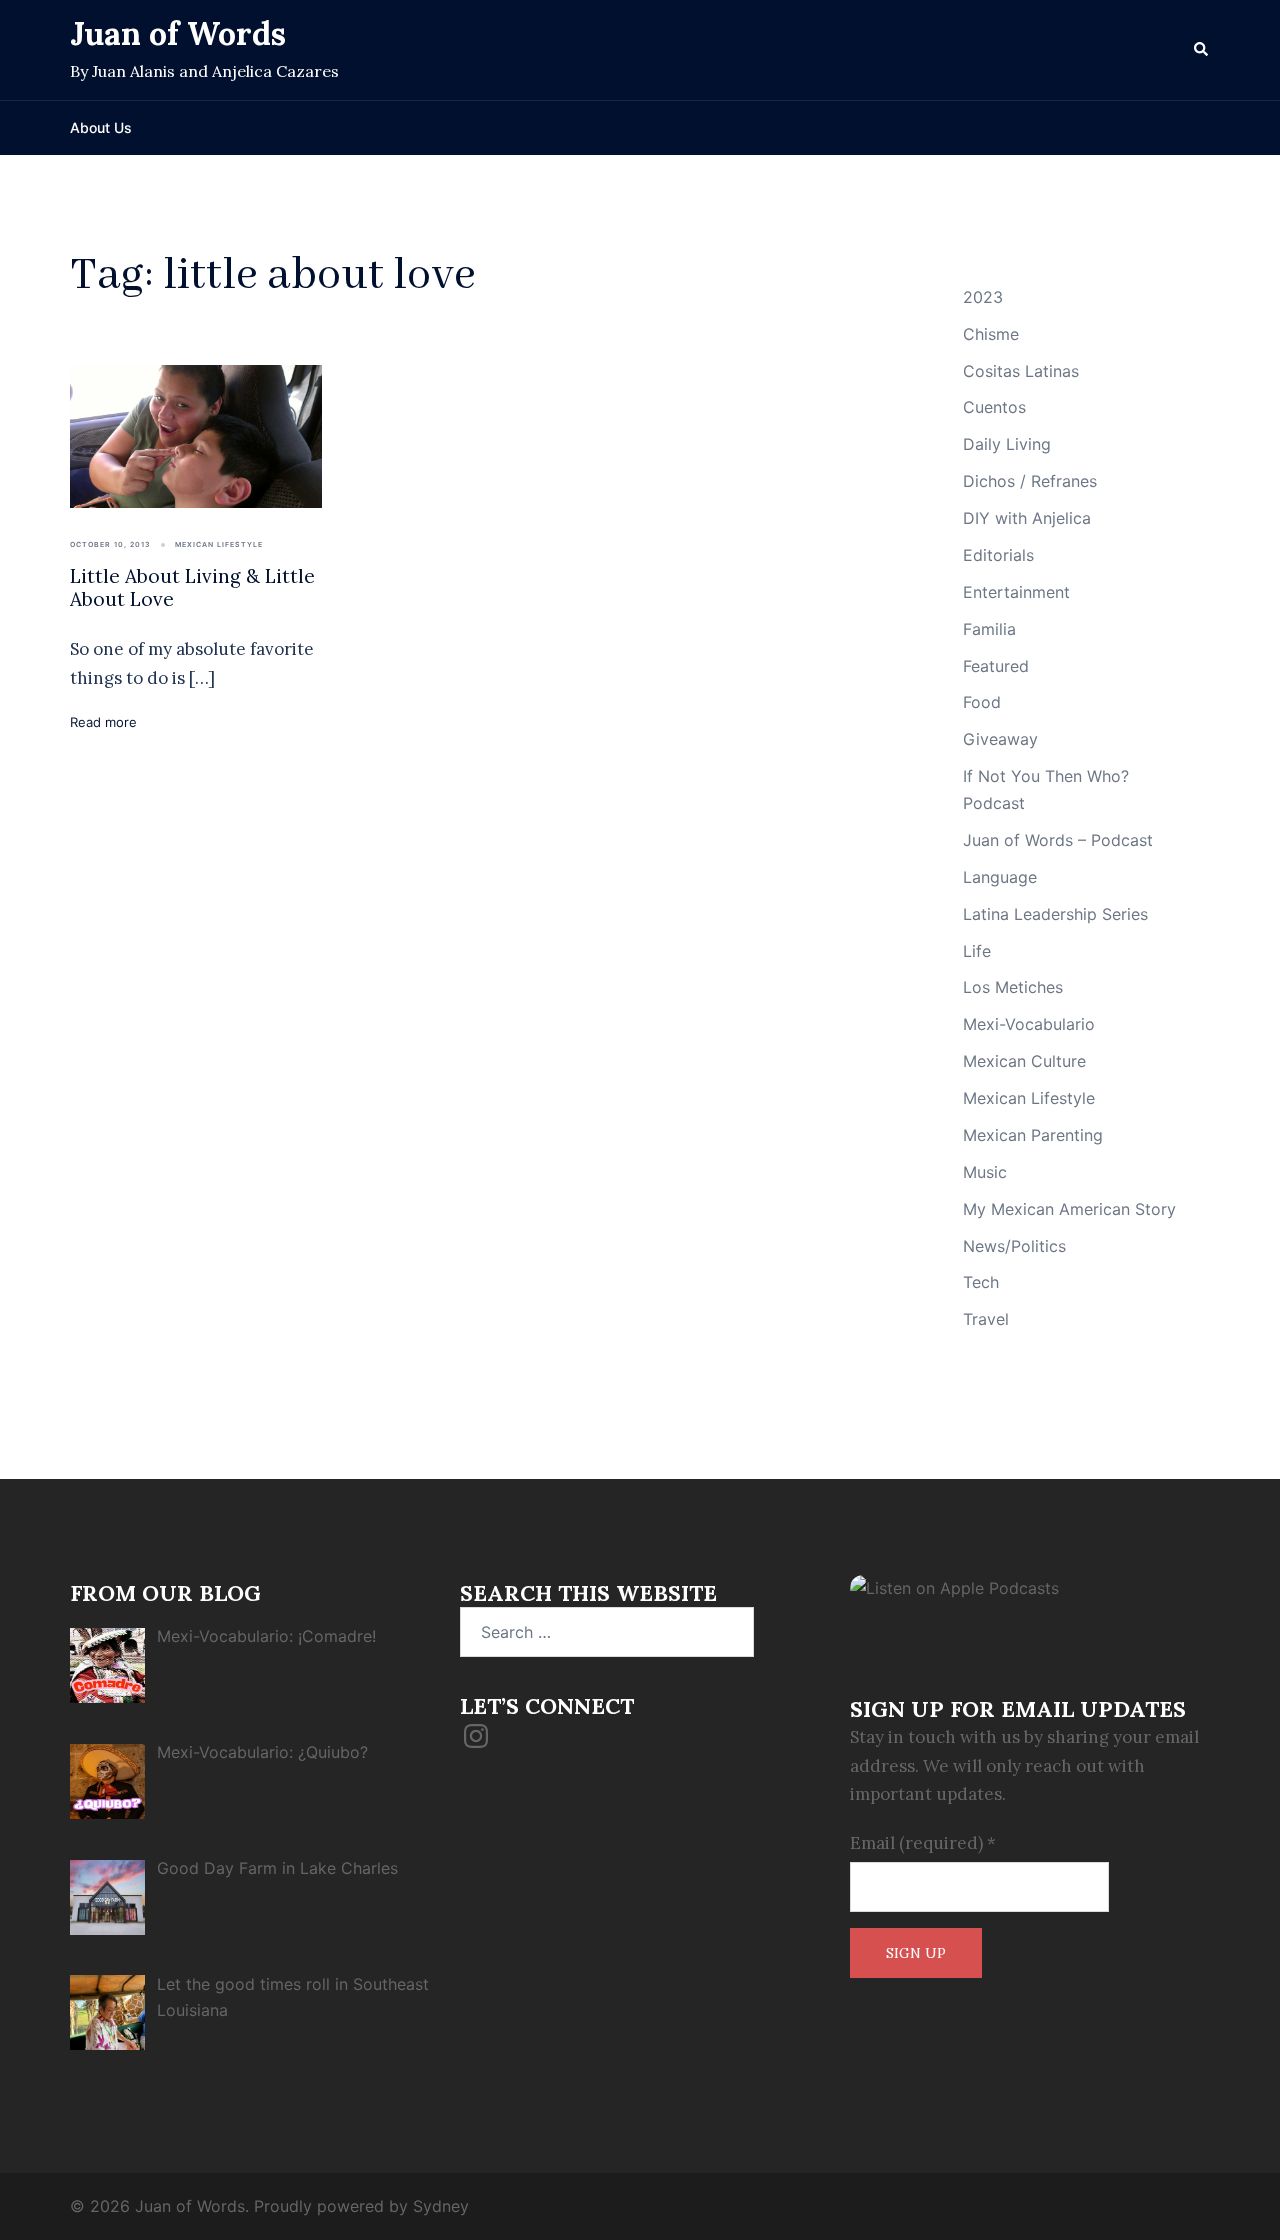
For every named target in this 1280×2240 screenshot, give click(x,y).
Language (1000, 877)
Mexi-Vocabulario (1029, 1024)
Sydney (441, 2206)
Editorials (998, 555)
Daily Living (1007, 444)
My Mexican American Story (1069, 1209)
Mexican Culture (1024, 1061)
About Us (101, 127)
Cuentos (994, 407)
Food (982, 702)
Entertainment (1016, 592)
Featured (996, 666)
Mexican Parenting (1033, 1135)
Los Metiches (1013, 987)
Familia (989, 629)
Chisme (991, 334)
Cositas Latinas (1021, 371)
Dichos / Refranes (1030, 481)
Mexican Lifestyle (219, 544)
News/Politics (1014, 1246)
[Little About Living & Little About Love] (196, 435)
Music (985, 1172)
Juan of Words (178, 33)
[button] (1202, 50)
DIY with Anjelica (1027, 518)
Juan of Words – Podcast (1058, 840)
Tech (981, 1282)
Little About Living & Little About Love (192, 587)
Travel (986, 1319)
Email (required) (923, 1843)
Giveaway (1000, 739)
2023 (983, 297)
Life (977, 951)
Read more (103, 722)
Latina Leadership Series (1055, 914)
